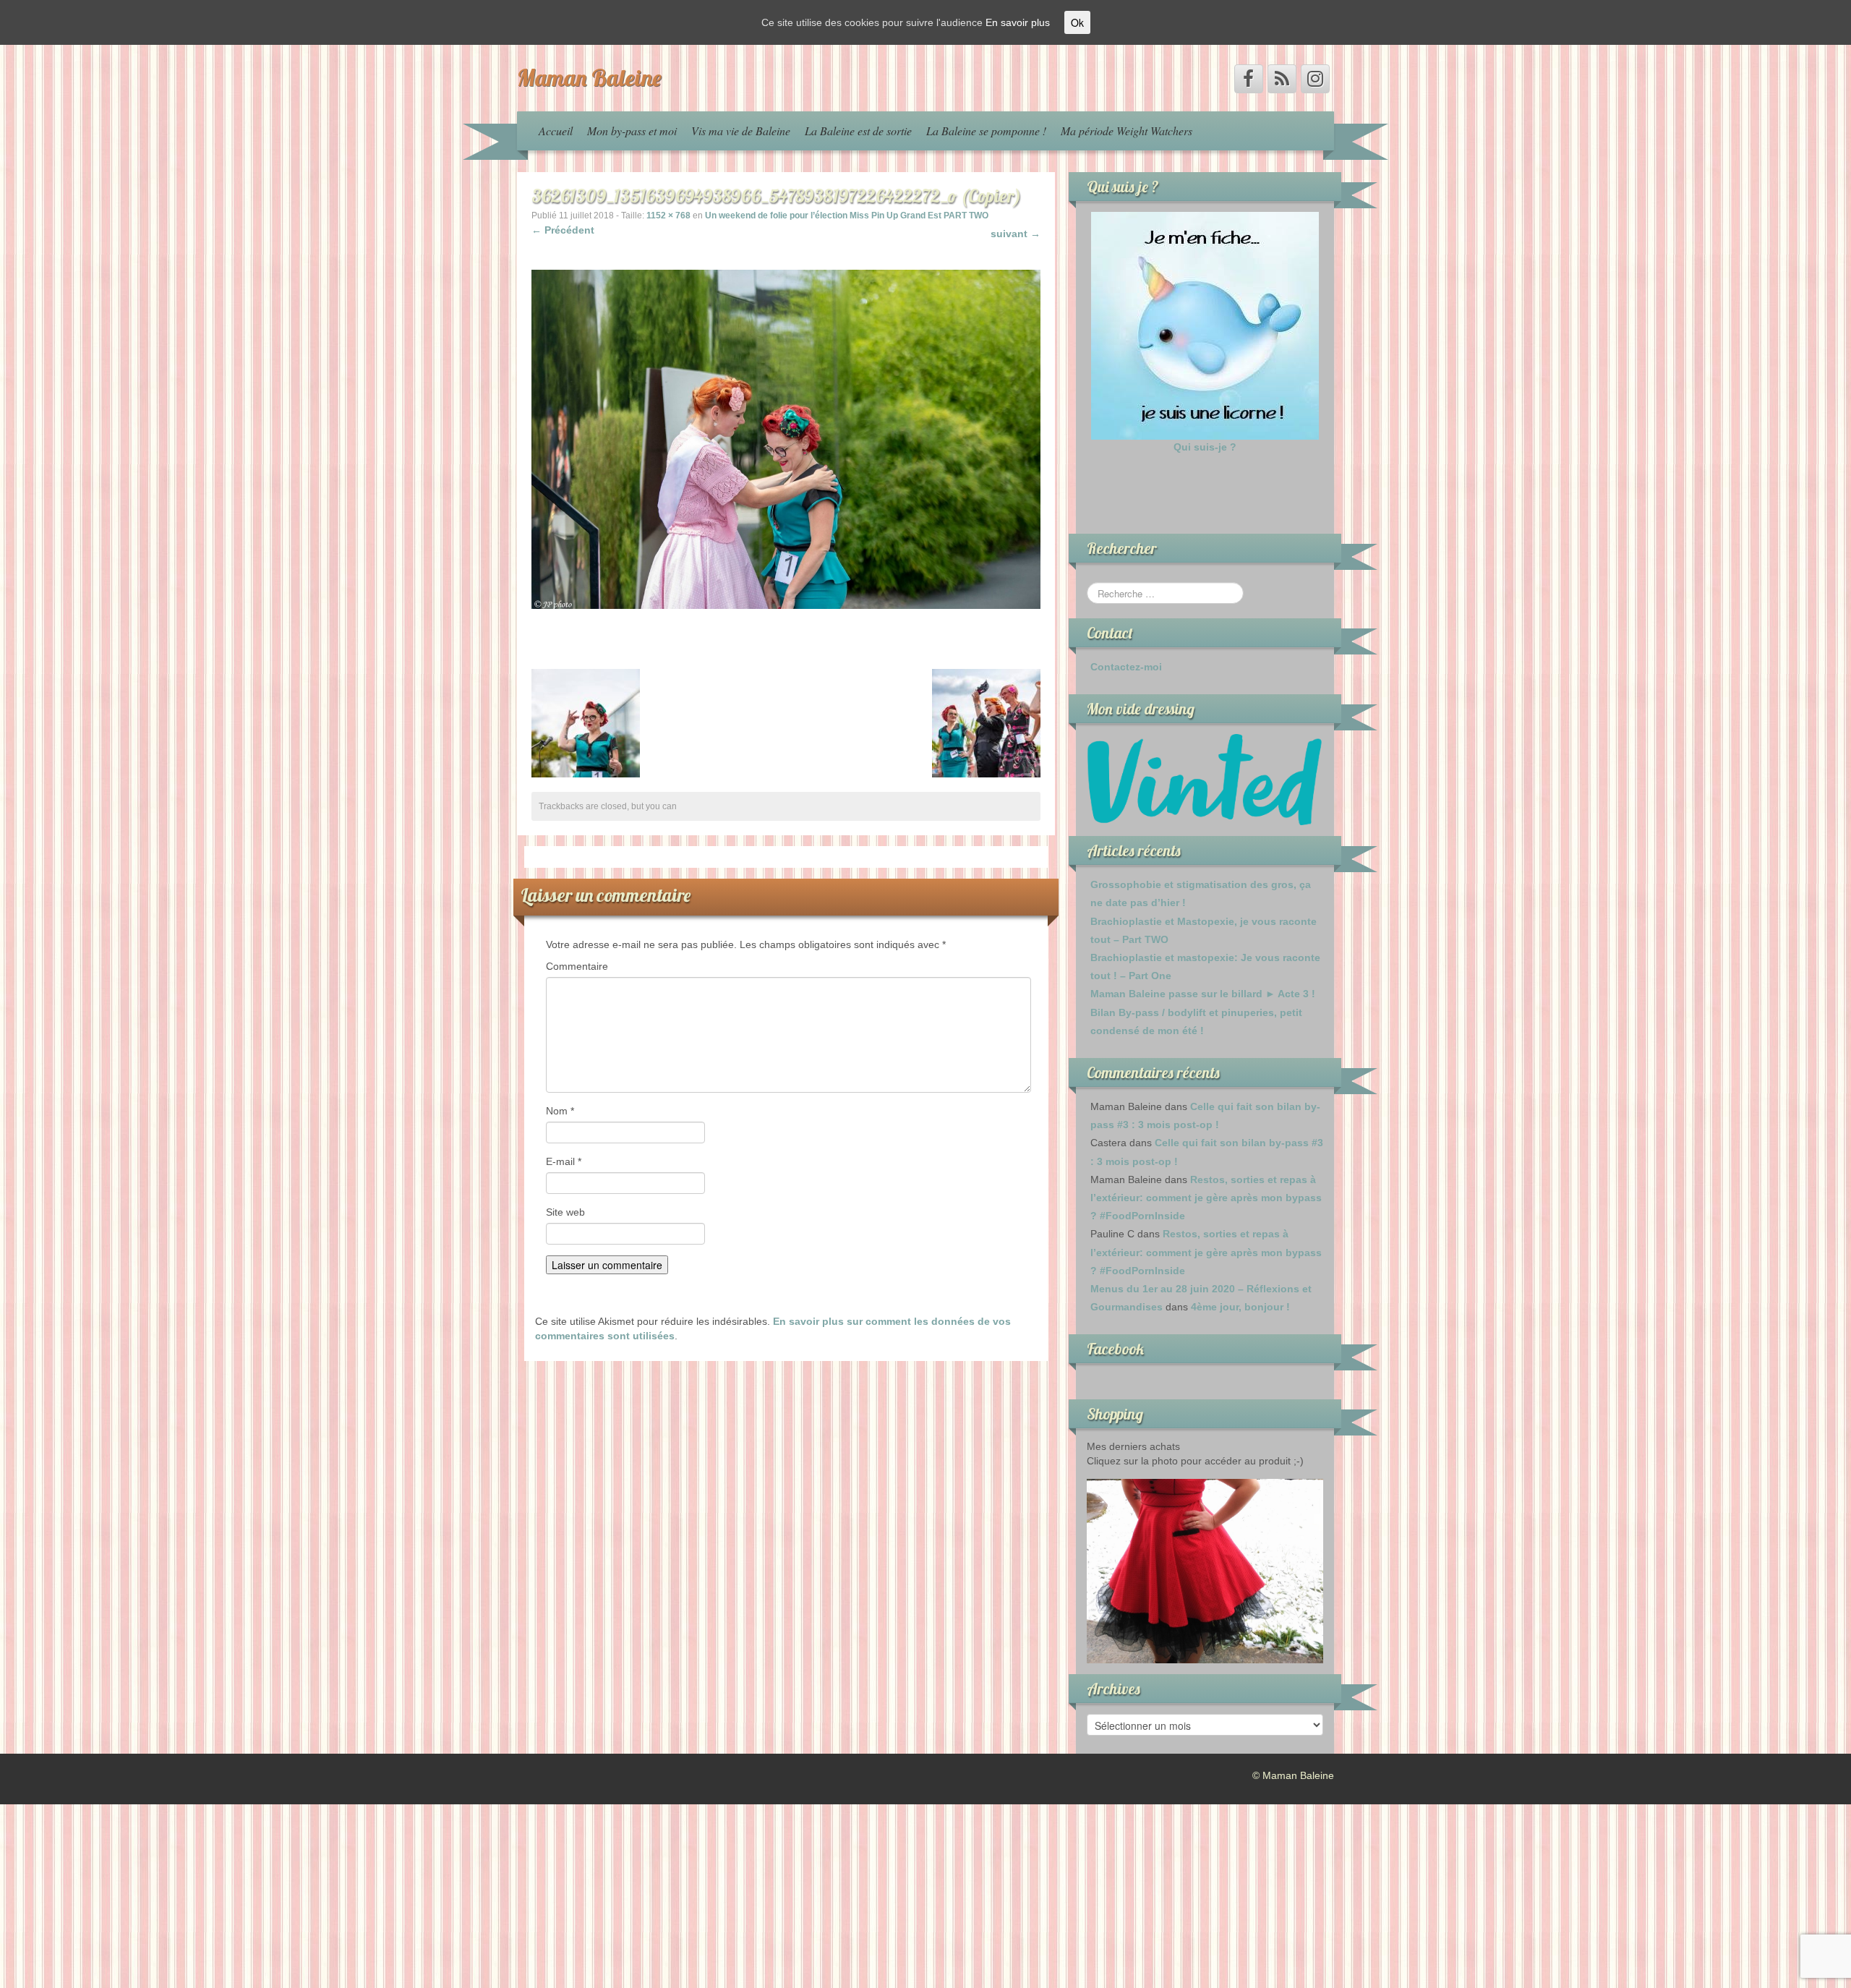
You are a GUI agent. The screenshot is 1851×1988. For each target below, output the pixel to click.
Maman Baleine (589, 77)
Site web (565, 1212)
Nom (560, 1111)
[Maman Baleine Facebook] (1249, 79)
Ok (1077, 22)
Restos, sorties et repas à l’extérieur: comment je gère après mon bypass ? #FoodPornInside (1206, 1198)
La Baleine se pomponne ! (986, 131)
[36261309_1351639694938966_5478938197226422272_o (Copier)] (786, 438)
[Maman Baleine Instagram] (1315, 79)
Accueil (556, 131)
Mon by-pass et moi (632, 131)
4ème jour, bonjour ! (1240, 1307)
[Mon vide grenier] (1205, 779)
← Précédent (563, 230)
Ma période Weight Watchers (1127, 131)
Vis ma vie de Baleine (741, 131)
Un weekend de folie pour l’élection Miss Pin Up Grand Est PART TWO (847, 216)
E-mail (564, 1161)
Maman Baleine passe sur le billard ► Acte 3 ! (1203, 994)
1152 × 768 (668, 216)
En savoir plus (1018, 22)
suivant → (1016, 234)
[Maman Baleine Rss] (1282, 79)
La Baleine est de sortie (858, 131)
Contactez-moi (1126, 667)
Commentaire (577, 966)
